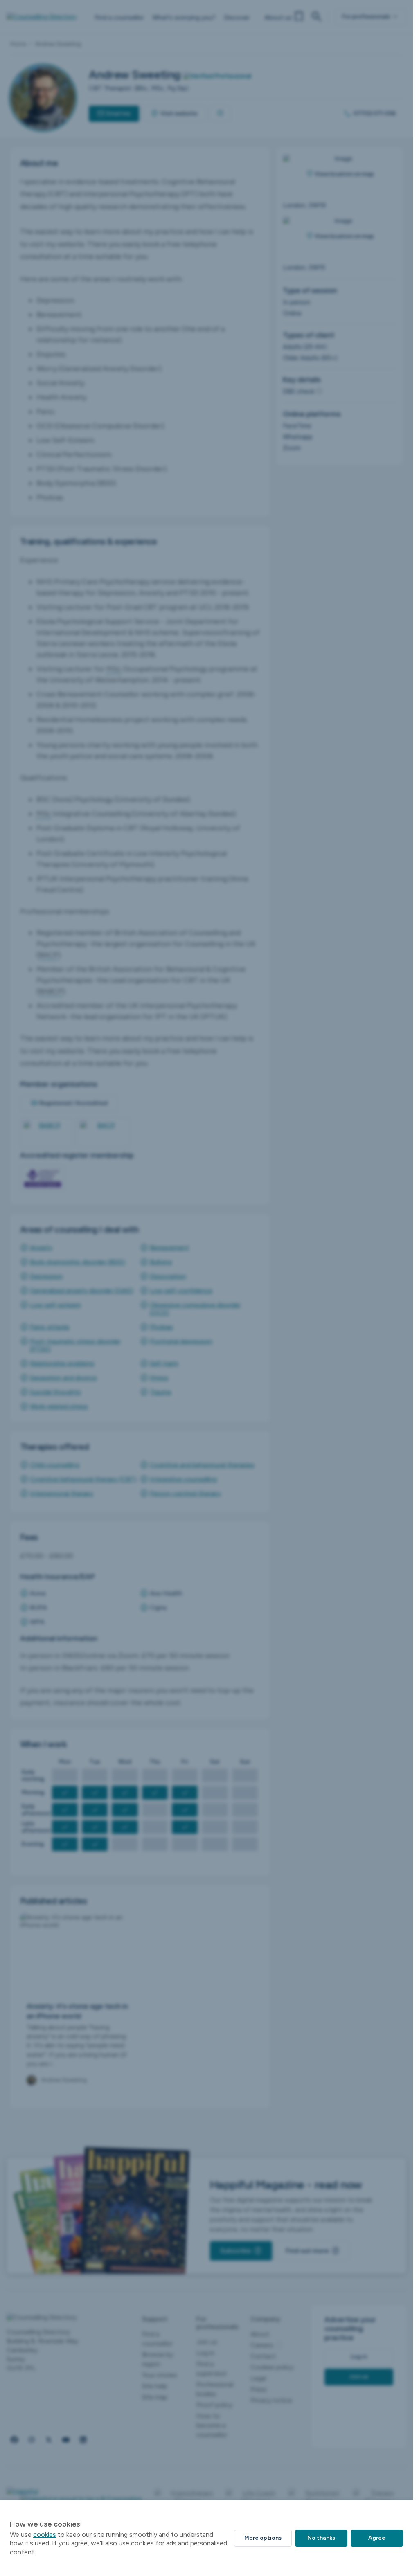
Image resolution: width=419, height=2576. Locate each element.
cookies (45, 2534)
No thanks (321, 2538)
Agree (377, 2538)
